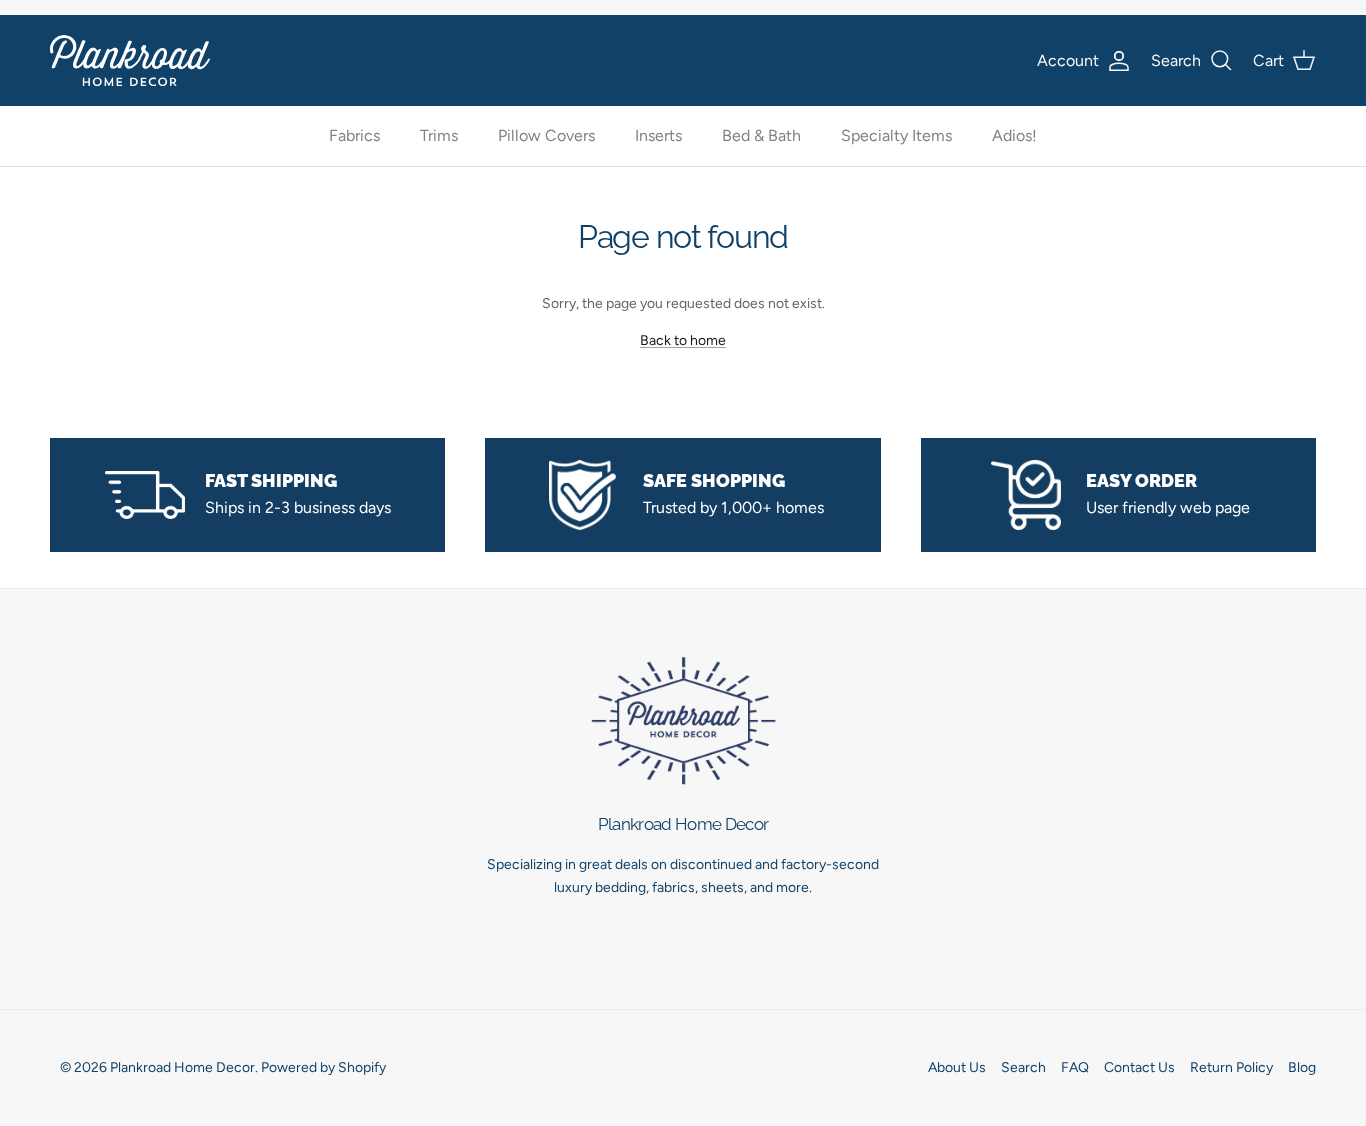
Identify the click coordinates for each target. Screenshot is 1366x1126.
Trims (439, 136)
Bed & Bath (761, 136)
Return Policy (1231, 1067)
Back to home (683, 340)
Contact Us (1139, 1067)
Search (1023, 1067)
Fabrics (354, 136)
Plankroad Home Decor (182, 1067)
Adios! (1014, 136)
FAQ (1075, 1067)
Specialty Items (896, 136)
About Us (957, 1067)
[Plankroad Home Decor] (130, 60)
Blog (1302, 1067)
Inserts (658, 136)
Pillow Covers (546, 136)
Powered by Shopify (323, 1067)
